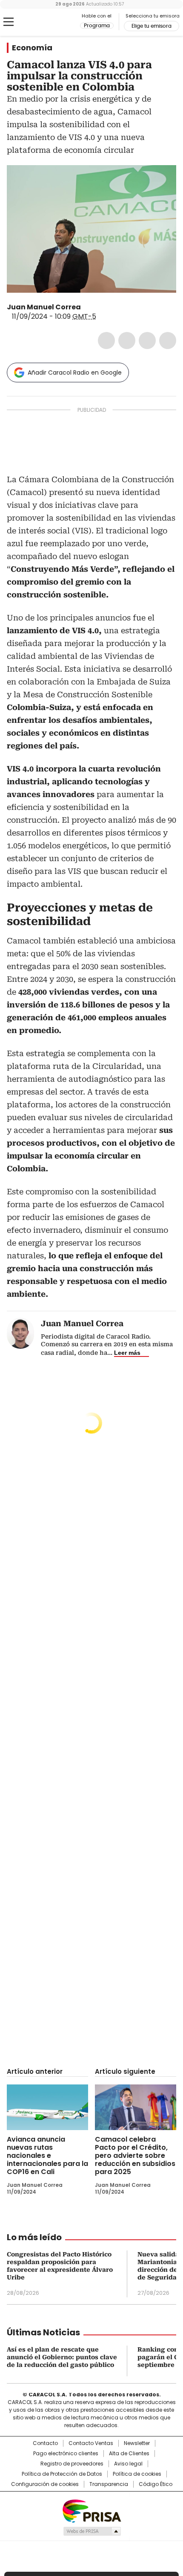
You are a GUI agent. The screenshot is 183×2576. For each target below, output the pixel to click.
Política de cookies (137, 2474)
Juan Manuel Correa (44, 307)
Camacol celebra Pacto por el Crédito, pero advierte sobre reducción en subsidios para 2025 (135, 2155)
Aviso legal (128, 2464)
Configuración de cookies (45, 2484)
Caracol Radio (42, 22)
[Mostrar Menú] (9, 22)
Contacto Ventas (91, 2443)
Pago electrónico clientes (66, 2454)
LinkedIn (147, 341)
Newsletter (137, 2443)
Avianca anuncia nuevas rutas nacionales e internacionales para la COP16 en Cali (47, 2155)
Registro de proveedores (72, 2464)
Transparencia (109, 2484)
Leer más (127, 1353)
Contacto (45, 2443)
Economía (32, 48)
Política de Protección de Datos (62, 2474)
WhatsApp (168, 341)
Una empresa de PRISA (91, 2511)
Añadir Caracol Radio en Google (75, 373)
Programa (97, 26)
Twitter (127, 341)
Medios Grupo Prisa (92, 2531)
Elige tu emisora (152, 26)
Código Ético (156, 2484)
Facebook (106, 341)
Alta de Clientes (129, 2454)
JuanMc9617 (87, 307)
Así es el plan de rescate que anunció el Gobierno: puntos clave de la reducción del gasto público (62, 2357)
